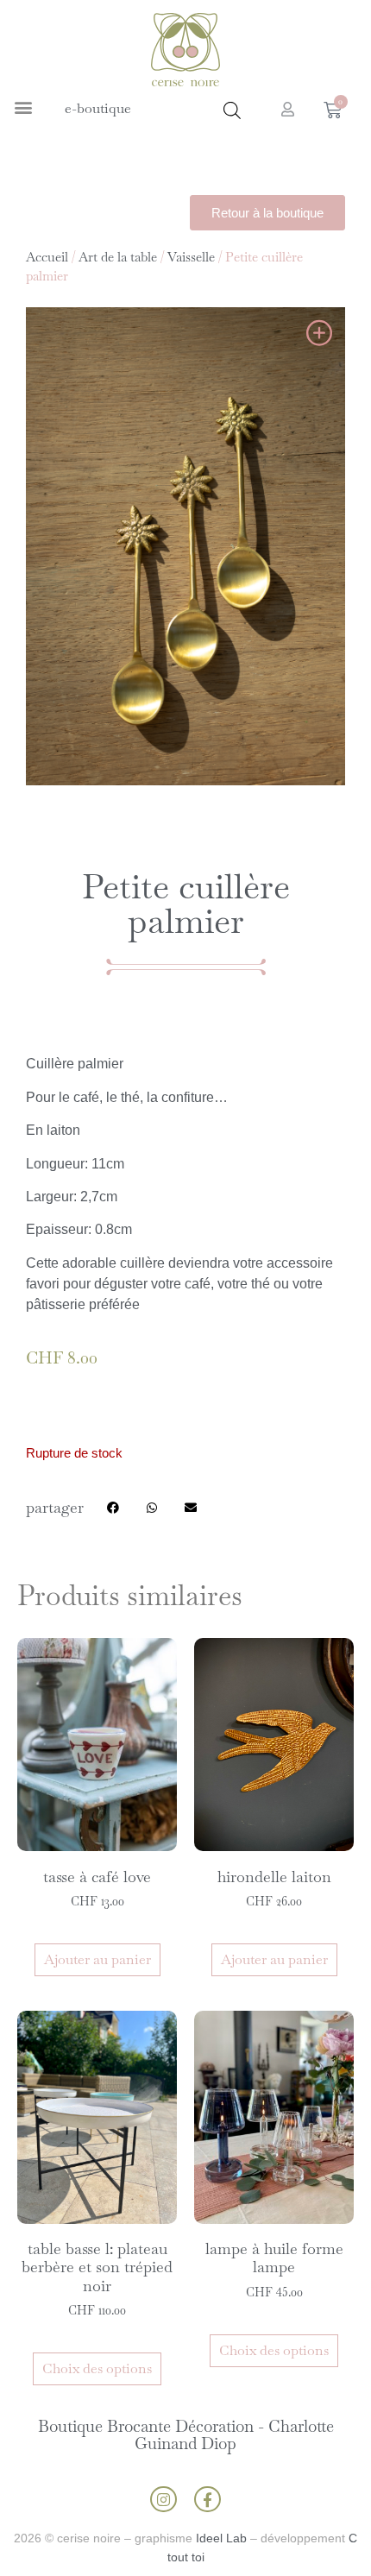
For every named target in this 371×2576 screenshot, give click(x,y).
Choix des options (97, 2368)
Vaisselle (191, 257)
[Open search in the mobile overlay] (232, 110)
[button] (23, 107)
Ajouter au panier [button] (97, 1959)
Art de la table (118, 257)
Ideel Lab (221, 2538)
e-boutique (98, 108)
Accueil (47, 257)
